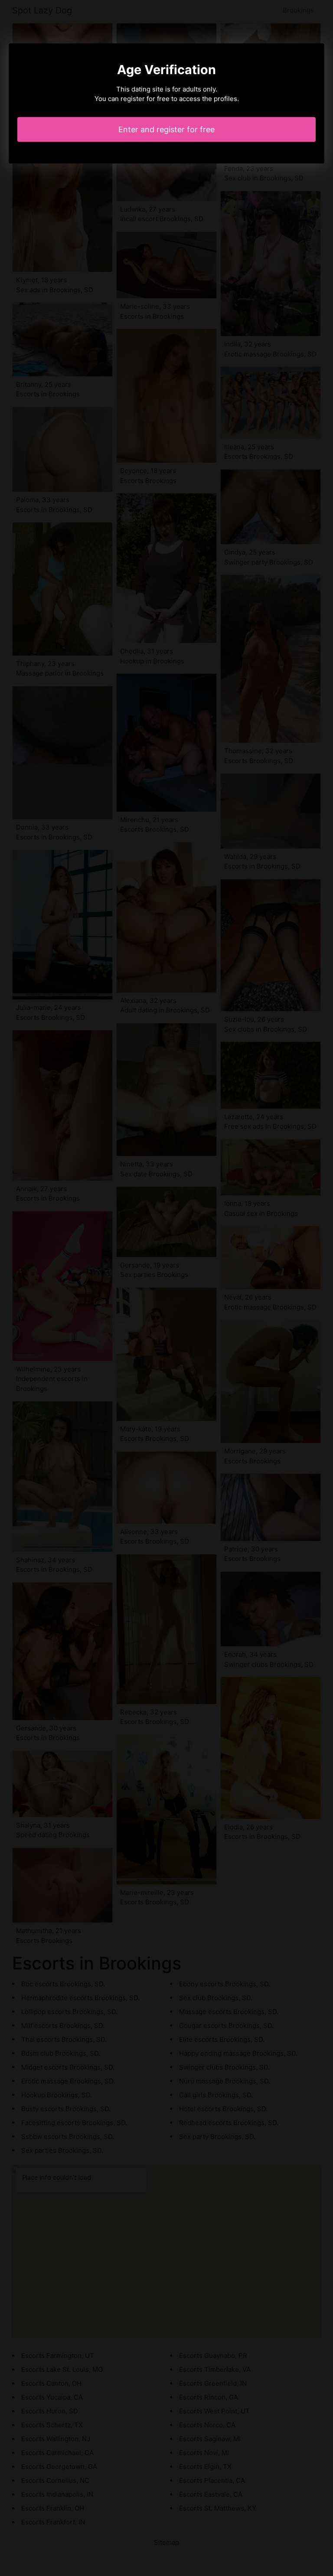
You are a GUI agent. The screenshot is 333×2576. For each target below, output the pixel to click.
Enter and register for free (166, 129)
